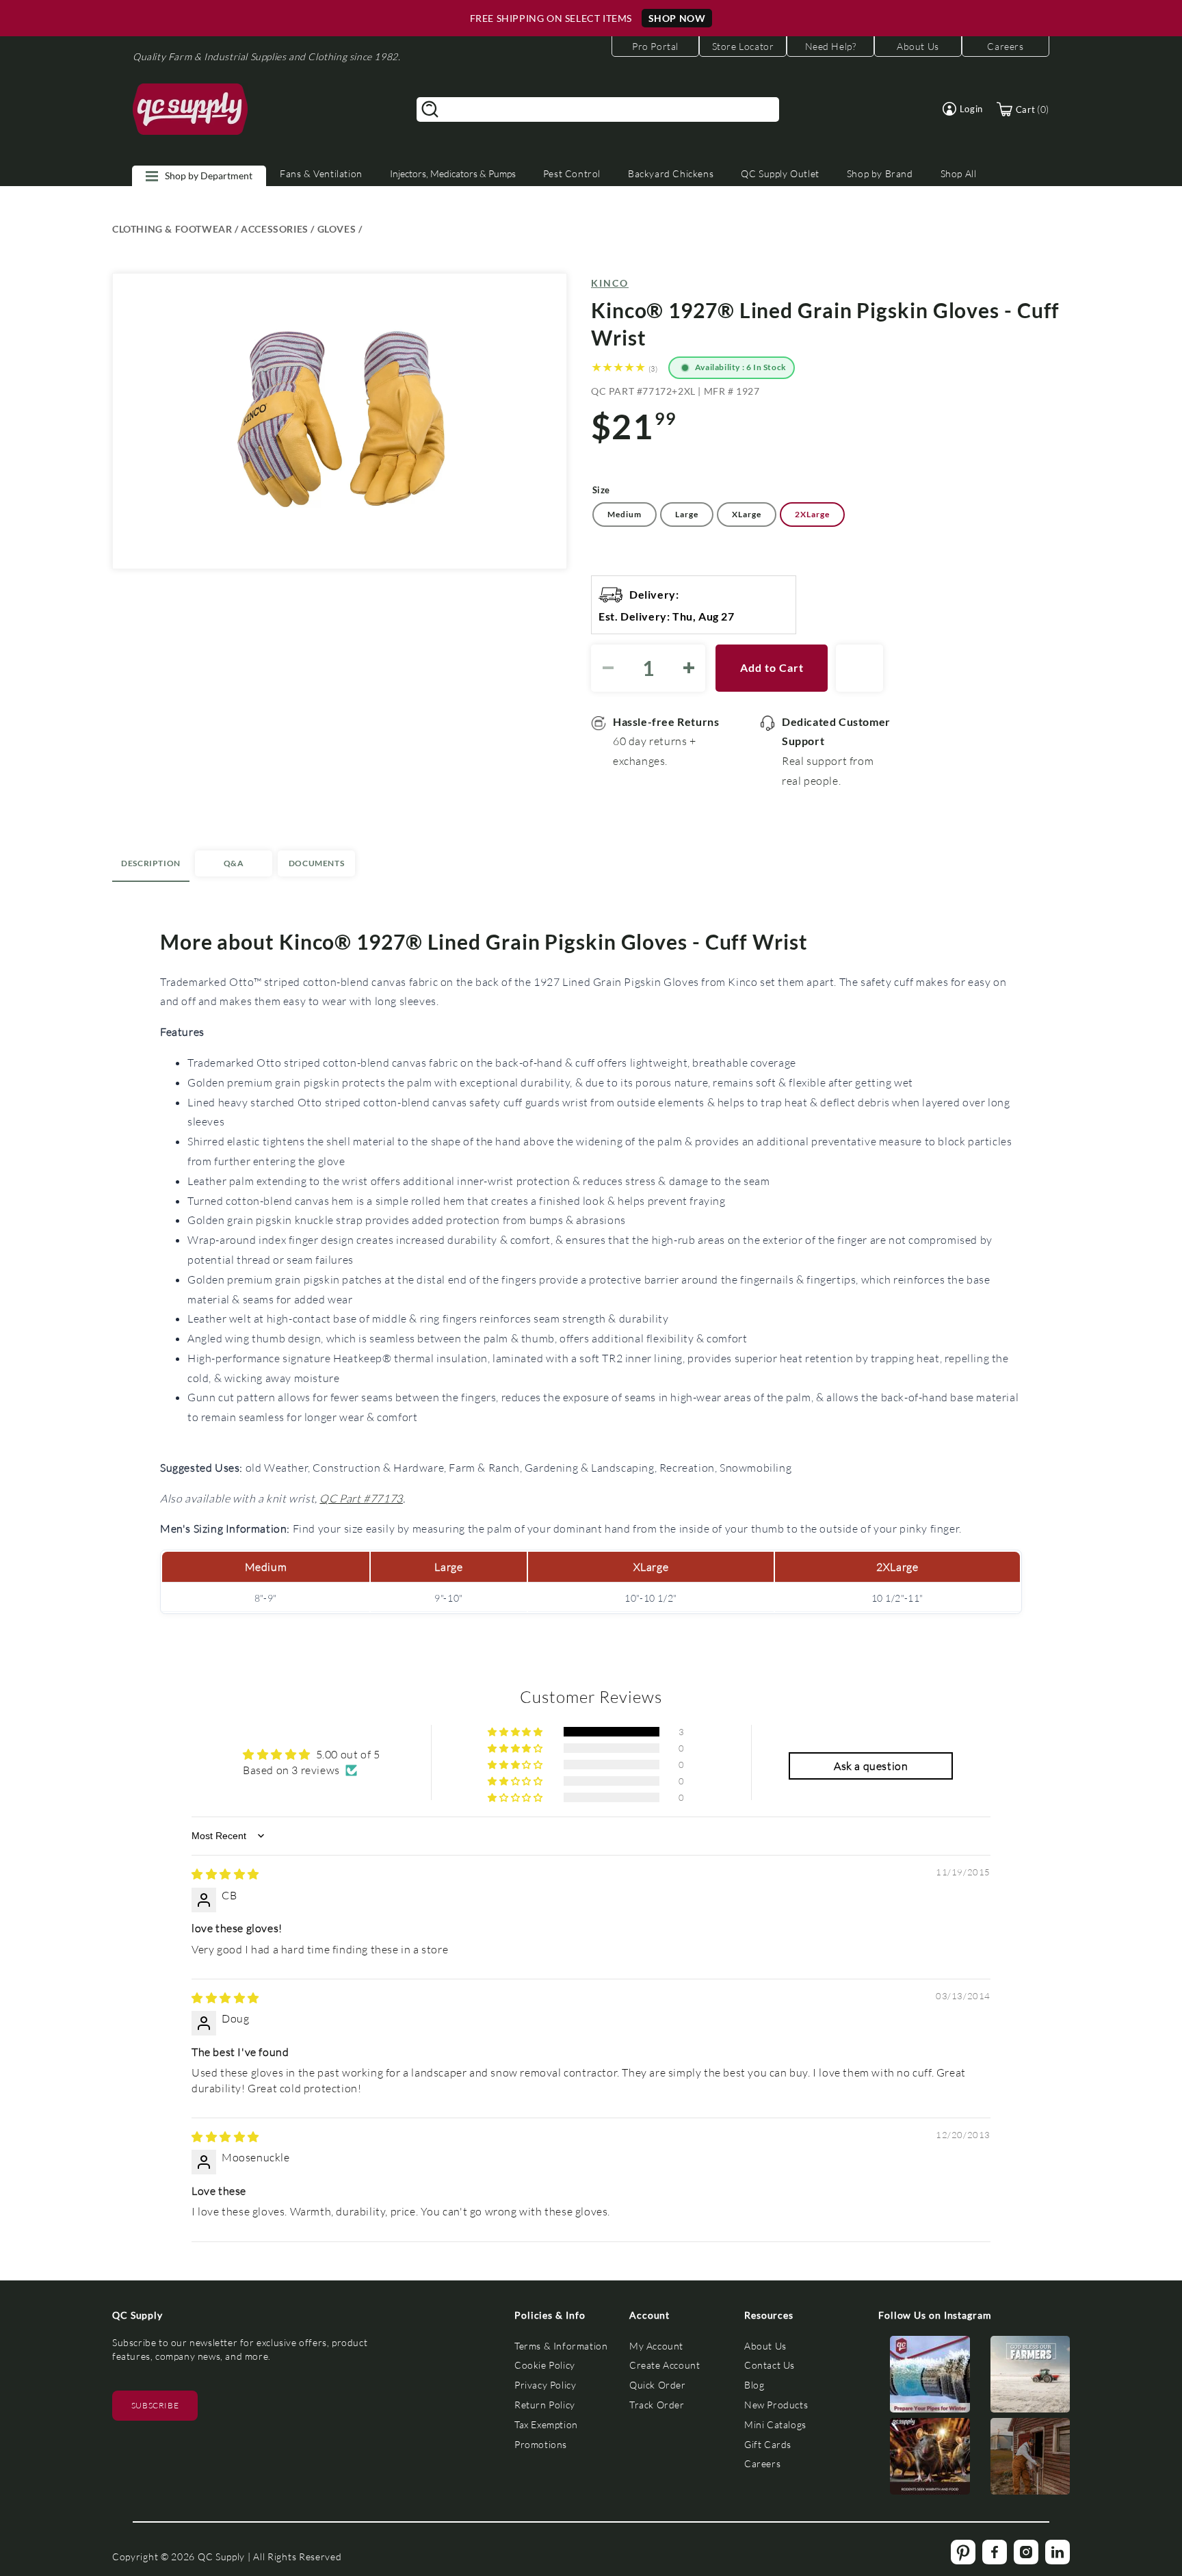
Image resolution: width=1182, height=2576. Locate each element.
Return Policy (545, 2405)
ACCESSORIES (275, 229)
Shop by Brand (880, 173)
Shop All (959, 173)
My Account (656, 2346)
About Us (765, 2346)
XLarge (747, 514)
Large (687, 514)
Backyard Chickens (671, 173)
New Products (776, 2405)
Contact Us (770, 2365)
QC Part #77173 (361, 1498)
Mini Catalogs (775, 2424)
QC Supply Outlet (780, 173)
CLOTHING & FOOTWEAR (172, 229)
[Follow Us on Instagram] (930, 2377)
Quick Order (658, 2385)
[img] (225, 1874)
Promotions (541, 2444)
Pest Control (572, 173)
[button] (963, 109)
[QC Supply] (191, 109)
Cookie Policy (545, 2365)
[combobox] (598, 109)
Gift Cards (768, 2444)
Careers (762, 2463)
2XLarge (812, 514)
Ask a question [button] (871, 1766)
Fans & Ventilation (321, 173)
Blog (754, 2385)
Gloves (337, 229)
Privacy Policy (545, 2385)
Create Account (665, 2365)
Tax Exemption (546, 2424)
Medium (625, 514)
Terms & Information (561, 2346)
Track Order (657, 2405)
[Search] (430, 109)
